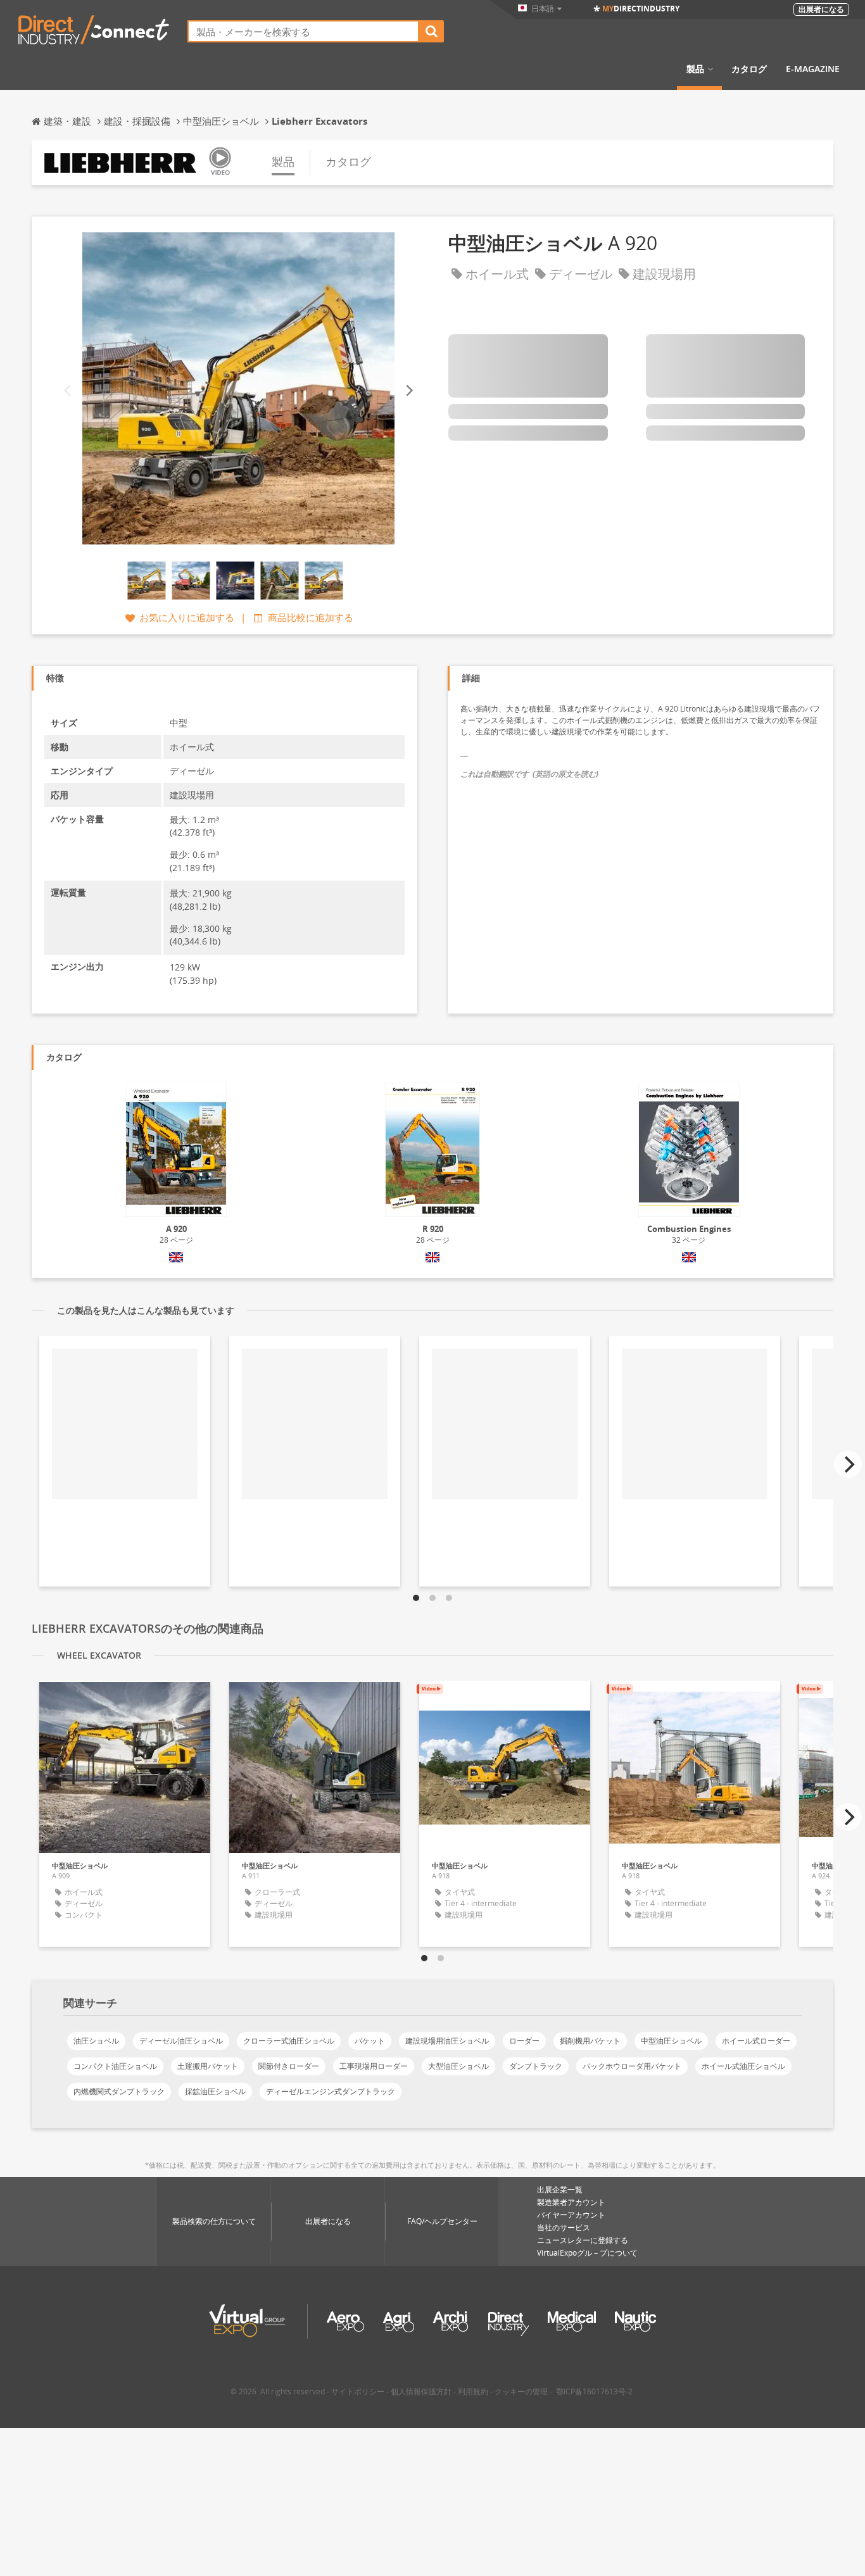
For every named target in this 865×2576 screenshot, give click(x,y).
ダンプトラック (536, 2066)
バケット (370, 2041)
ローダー (524, 2041)
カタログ (749, 69)
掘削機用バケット (590, 2041)
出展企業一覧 (560, 2190)
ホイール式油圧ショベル (743, 2066)
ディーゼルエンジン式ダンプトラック (331, 2091)
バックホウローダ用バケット (632, 2066)
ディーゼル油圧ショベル (181, 2041)
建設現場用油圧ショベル (447, 2041)
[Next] (408, 391)
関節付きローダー (289, 2066)
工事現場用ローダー (374, 2066)
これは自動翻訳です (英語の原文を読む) (529, 774)
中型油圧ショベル (671, 2041)
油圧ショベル (96, 2041)
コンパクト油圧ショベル (115, 2066)
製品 (695, 69)
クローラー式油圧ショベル (289, 2041)
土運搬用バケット (208, 2066)
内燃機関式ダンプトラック (119, 2091)
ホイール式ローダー (756, 2041)
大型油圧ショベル (458, 2066)
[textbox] (303, 31)
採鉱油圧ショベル (215, 2091)
